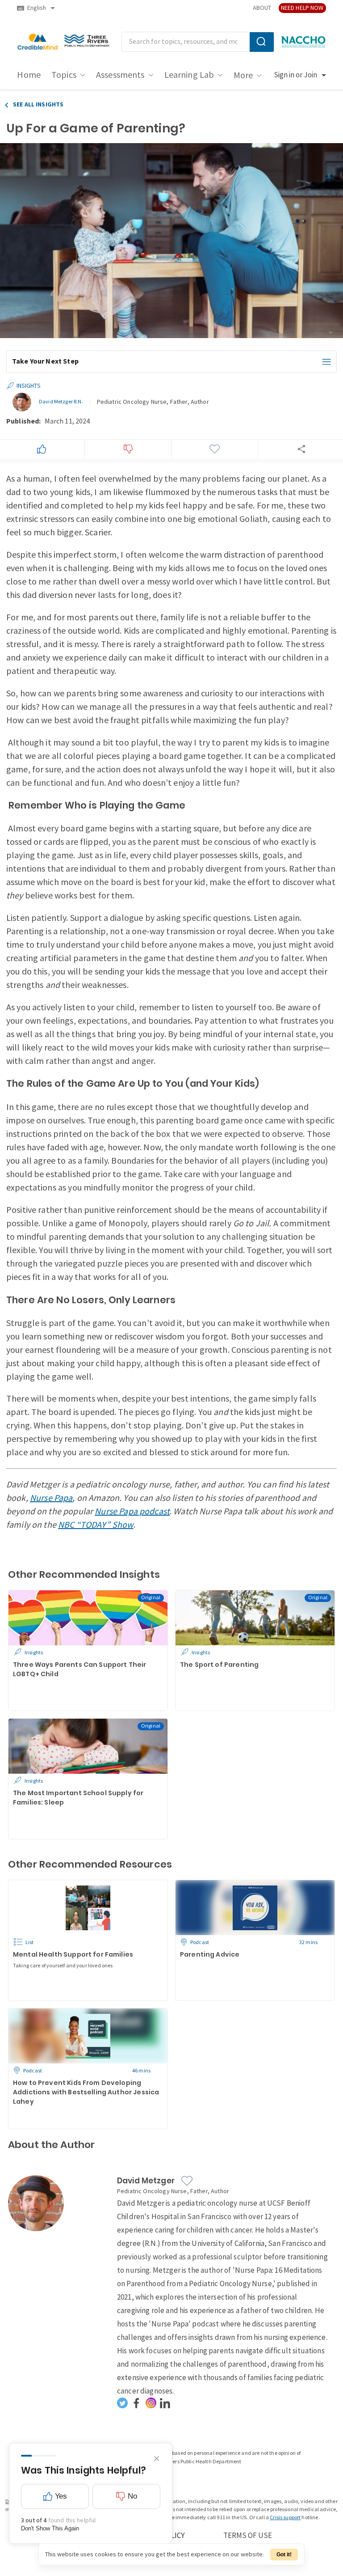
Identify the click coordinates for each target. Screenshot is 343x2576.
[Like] (42, 449)
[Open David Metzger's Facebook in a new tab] (137, 2403)
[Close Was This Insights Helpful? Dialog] (157, 2459)
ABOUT (262, 8)
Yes (61, 2496)
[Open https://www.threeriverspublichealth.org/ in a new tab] (87, 42)
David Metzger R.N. (61, 402)
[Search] (262, 42)
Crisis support (285, 2518)
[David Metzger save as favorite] (187, 2181)
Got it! (284, 2555)
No (132, 2496)
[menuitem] (29, 75)
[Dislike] (128, 449)
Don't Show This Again (50, 2528)
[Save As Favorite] (214, 449)
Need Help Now (302, 8)
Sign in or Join (295, 75)
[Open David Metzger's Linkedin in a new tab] (165, 2403)
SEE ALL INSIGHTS (38, 104)
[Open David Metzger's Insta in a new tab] (151, 2403)
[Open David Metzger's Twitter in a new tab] (122, 2403)
